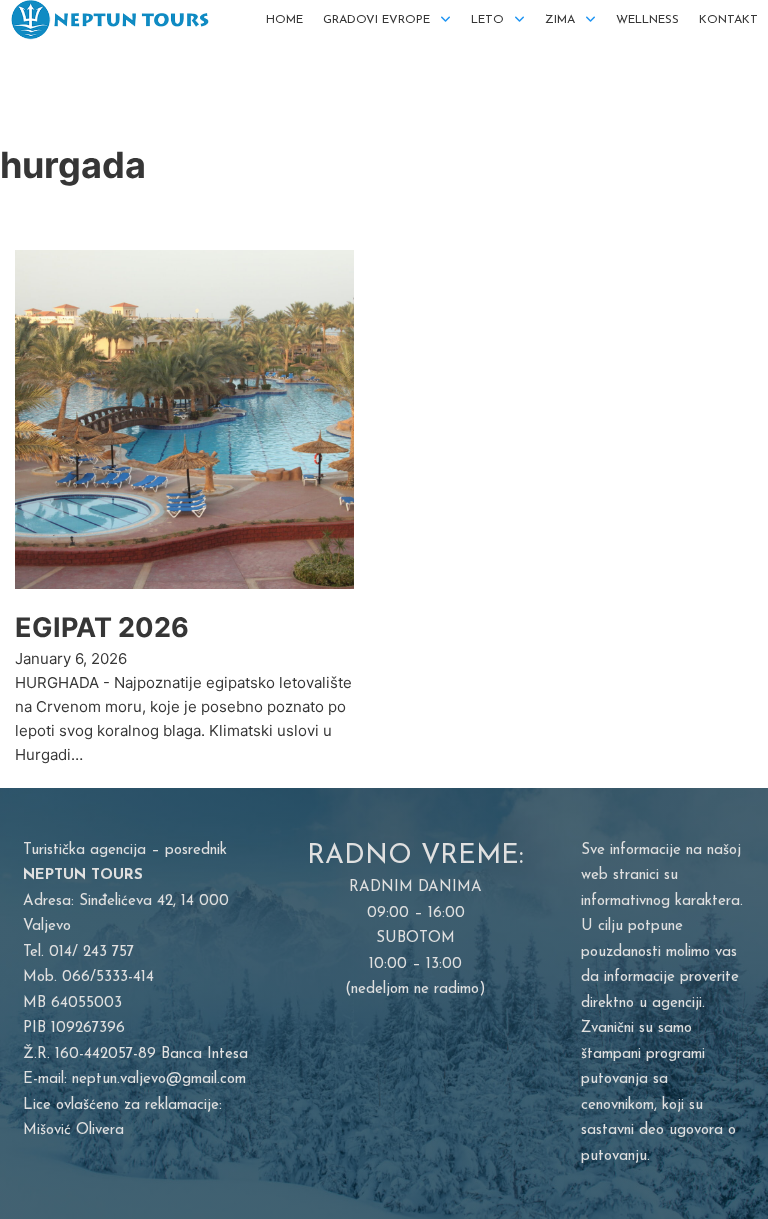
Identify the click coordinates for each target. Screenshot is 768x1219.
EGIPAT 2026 (102, 627)
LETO (487, 20)
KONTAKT (728, 20)
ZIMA (560, 20)
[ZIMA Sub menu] (590, 20)
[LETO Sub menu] (519, 20)
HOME (284, 20)
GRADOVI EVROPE (376, 20)
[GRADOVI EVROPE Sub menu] (445, 20)
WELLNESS (647, 20)
